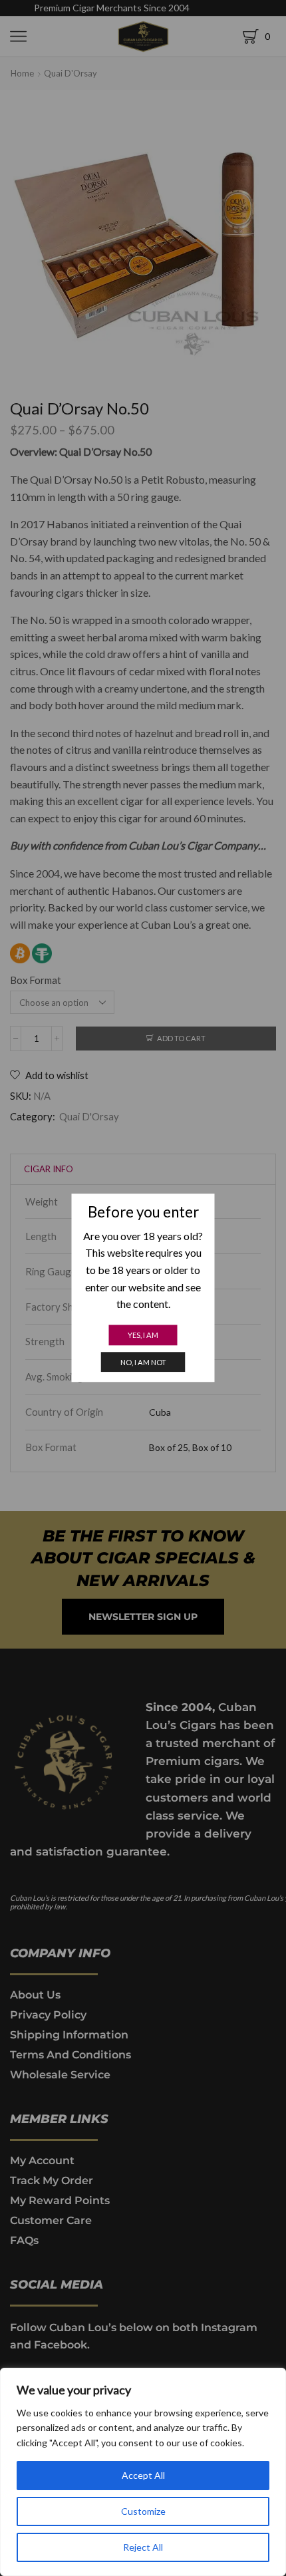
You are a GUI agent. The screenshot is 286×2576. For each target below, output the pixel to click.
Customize (143, 2511)
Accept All (143, 2475)
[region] (143, 2472)
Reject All (143, 2547)
